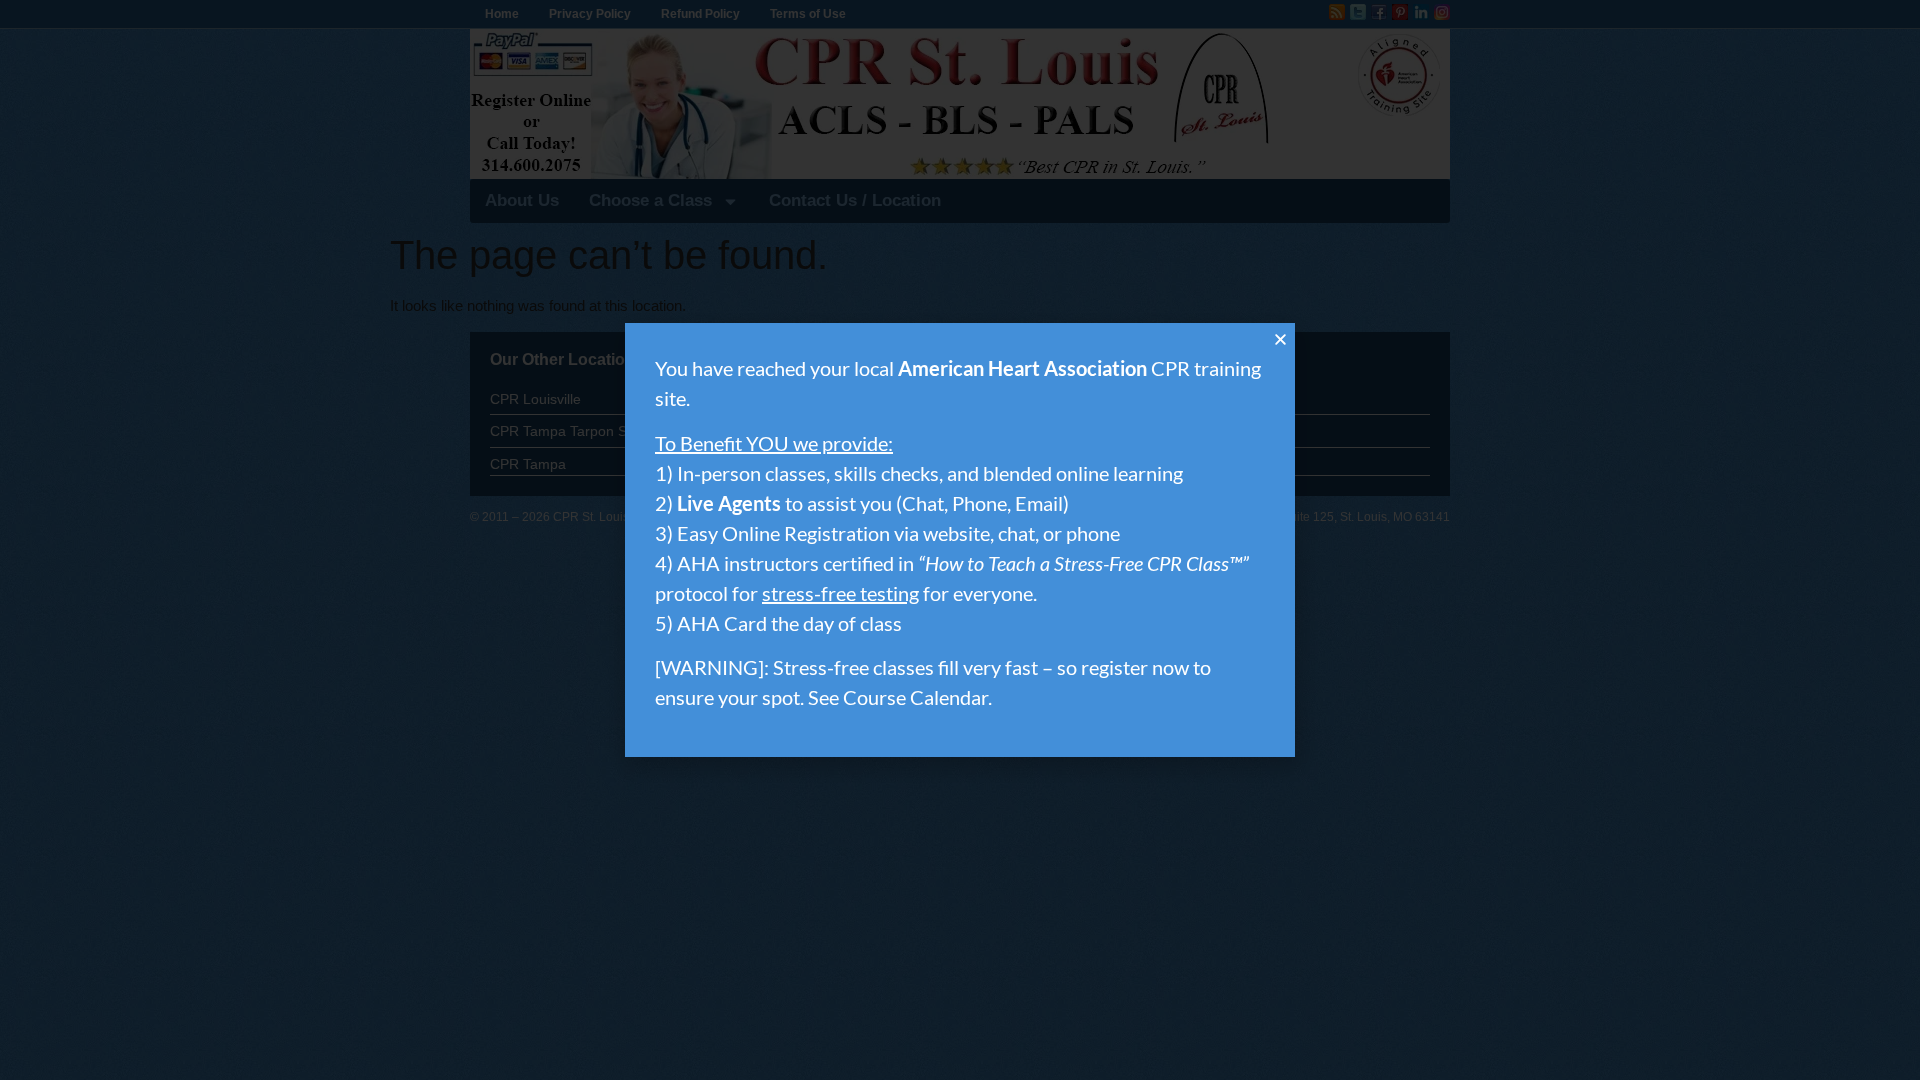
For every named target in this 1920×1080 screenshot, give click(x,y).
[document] (960, 540)
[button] (1280, 339)
